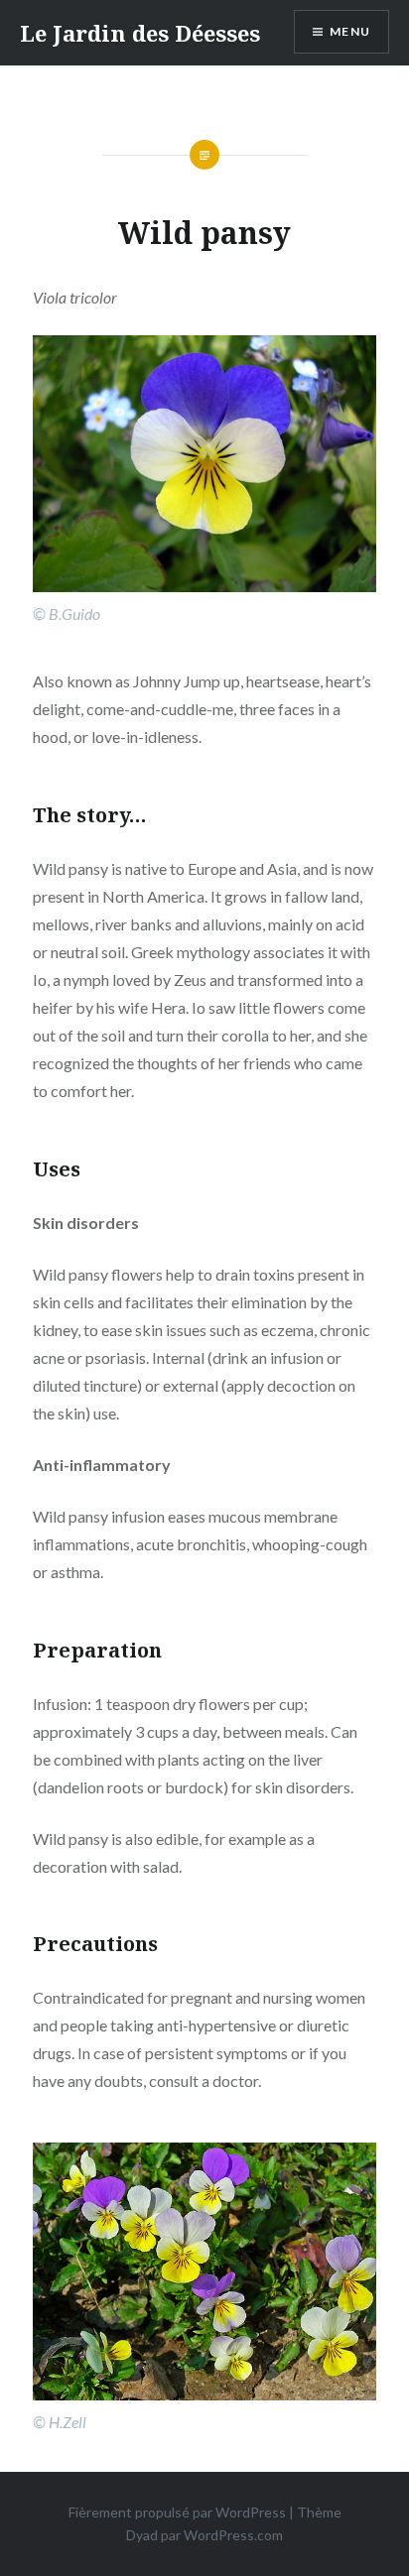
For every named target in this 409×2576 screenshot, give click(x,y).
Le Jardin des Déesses (140, 33)
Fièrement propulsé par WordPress (177, 2512)
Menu (350, 31)
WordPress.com (233, 2535)
